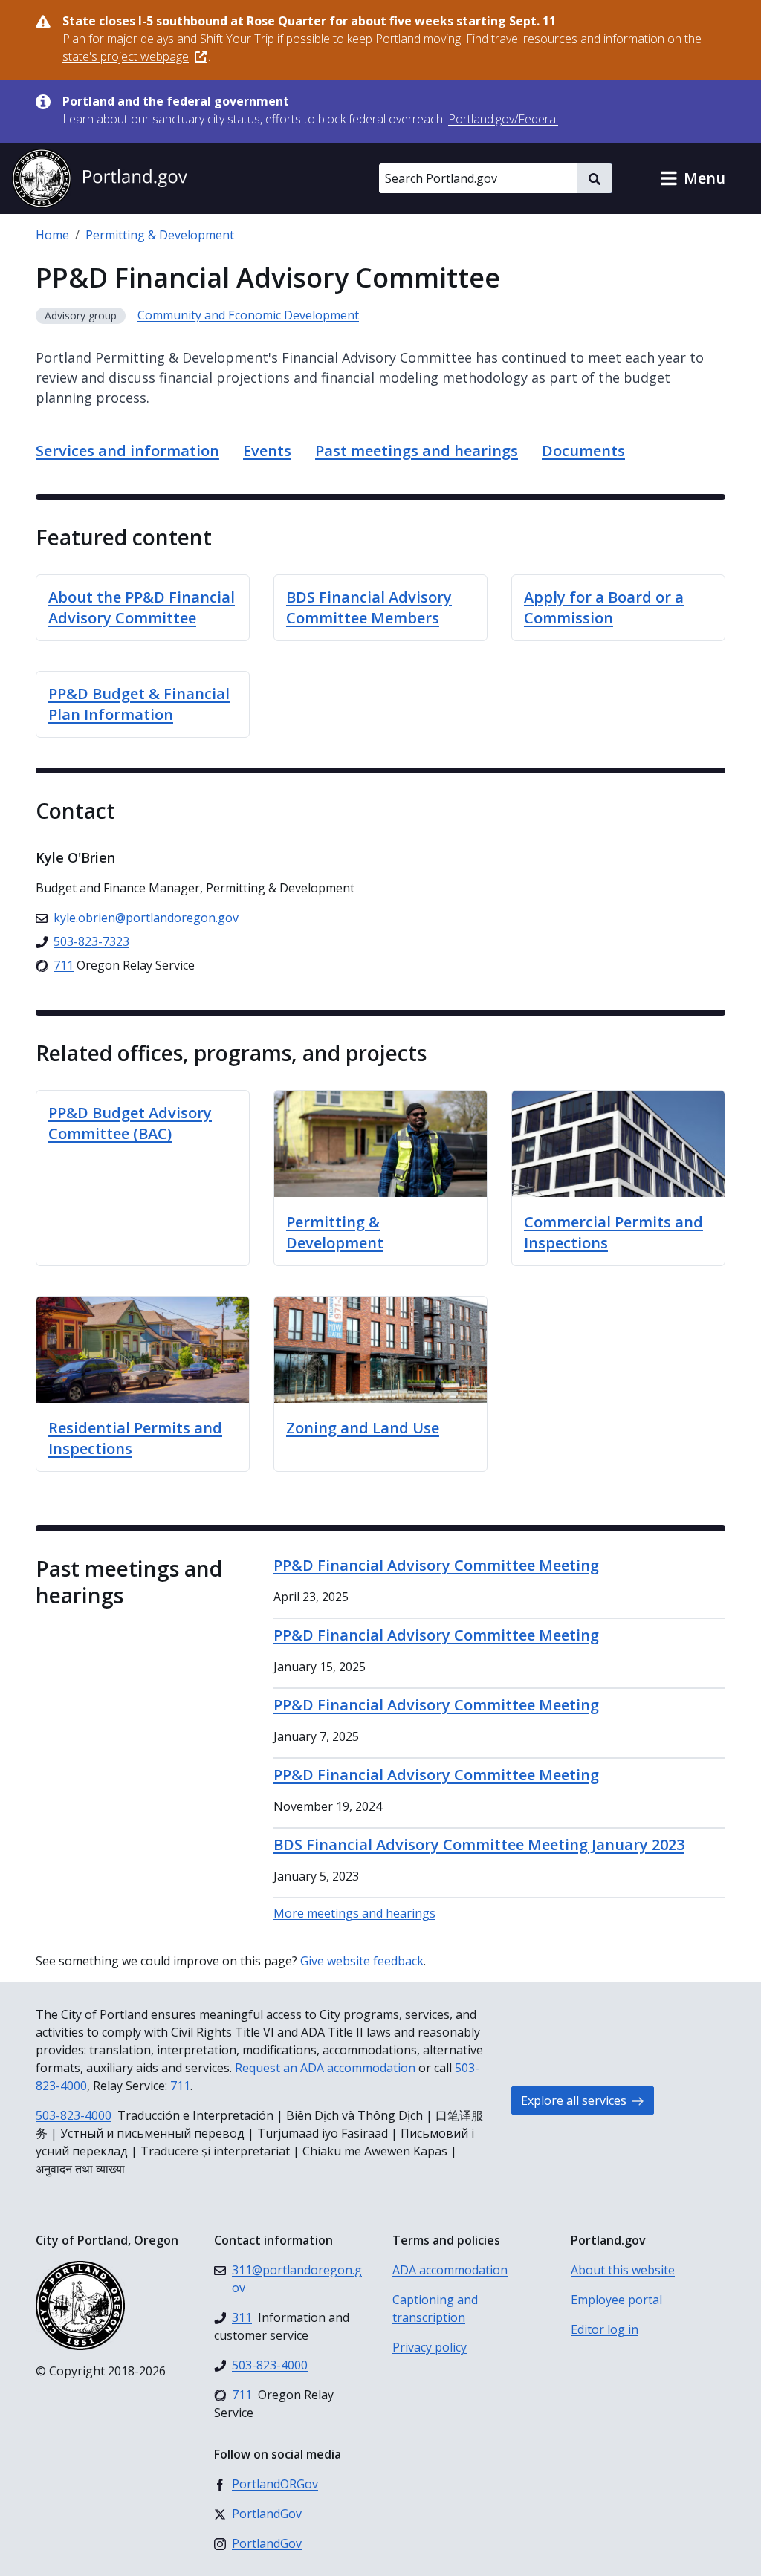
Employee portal (616, 2300)
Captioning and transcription (435, 2309)
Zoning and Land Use (363, 1428)
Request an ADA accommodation (325, 2068)
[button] (693, 178)
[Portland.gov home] (100, 178)
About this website (623, 2270)
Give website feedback (362, 1961)
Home (52, 235)
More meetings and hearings (354, 1913)
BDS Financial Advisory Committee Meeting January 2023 (479, 1845)
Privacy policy (430, 2347)
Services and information (127, 451)
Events (267, 451)
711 (180, 2086)
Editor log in (605, 2329)
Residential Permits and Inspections (135, 1438)
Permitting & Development (160, 235)
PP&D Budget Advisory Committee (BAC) (130, 1123)
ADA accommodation (450, 2270)
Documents (583, 451)
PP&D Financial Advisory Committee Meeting (436, 1565)
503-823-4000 (74, 2115)
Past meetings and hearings (417, 451)
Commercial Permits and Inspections (613, 1232)
